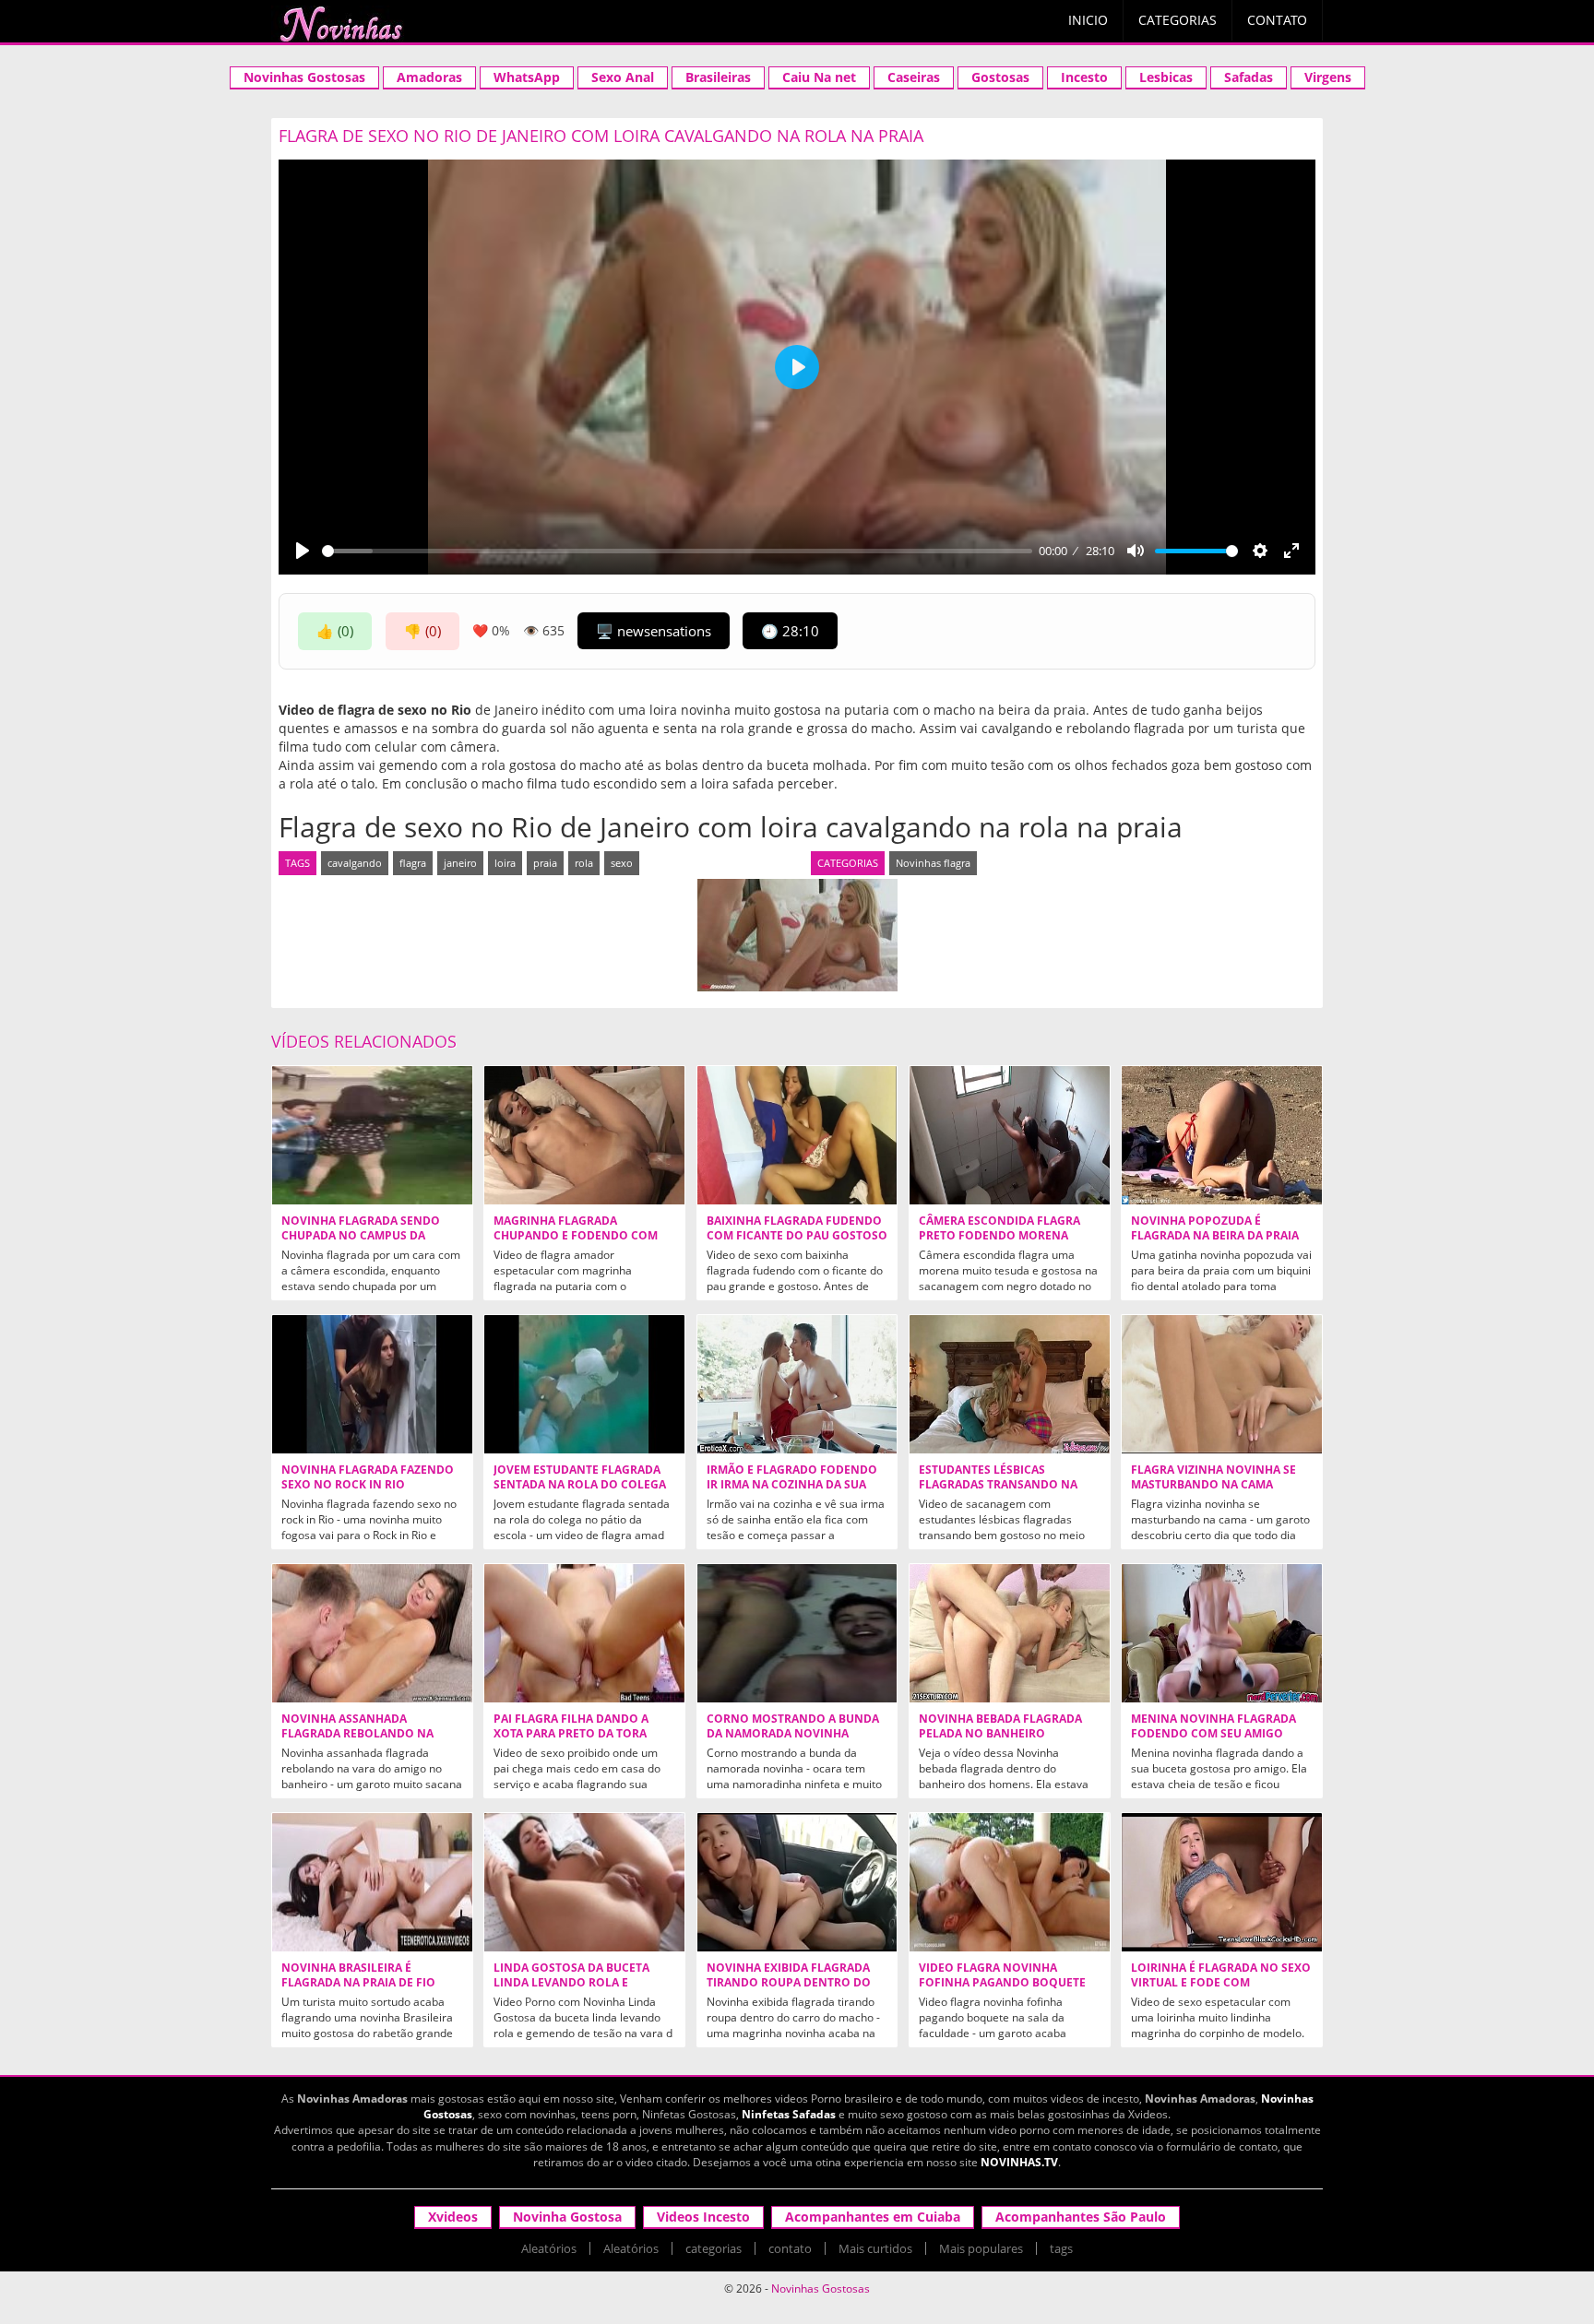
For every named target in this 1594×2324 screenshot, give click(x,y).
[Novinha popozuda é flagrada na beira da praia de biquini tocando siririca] (1222, 1135)
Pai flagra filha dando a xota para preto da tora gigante (571, 1734)
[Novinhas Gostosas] (340, 24)
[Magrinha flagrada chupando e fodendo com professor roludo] (584, 1135)
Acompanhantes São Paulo (1081, 2217)
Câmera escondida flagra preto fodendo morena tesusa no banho (999, 1236)
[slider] (677, 551)
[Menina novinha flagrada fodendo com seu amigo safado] (1222, 1633)
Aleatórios (549, 2248)
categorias (714, 2248)
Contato (1277, 20)
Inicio (1088, 20)
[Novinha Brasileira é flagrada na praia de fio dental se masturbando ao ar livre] (372, 1882)
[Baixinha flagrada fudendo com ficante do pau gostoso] (797, 1135)
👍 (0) (335, 631)
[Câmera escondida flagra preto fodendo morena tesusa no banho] (1010, 1135)
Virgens (1328, 77)
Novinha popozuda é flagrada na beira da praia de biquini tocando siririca (1217, 1236)
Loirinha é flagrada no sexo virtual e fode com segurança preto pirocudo (1221, 1983)
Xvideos (453, 2217)
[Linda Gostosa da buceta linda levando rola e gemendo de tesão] (584, 1882)
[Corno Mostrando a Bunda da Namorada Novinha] (797, 1633)
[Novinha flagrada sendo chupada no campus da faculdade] (372, 1135)
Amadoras (429, 77)
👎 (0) (422, 631)
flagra (413, 863)
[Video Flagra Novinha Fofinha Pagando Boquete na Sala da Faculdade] (1010, 1882)
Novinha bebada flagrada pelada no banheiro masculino (1000, 1734)
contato (790, 2248)
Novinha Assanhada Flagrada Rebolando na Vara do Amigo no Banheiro (369, 1734)
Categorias (1178, 20)
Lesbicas (1166, 77)
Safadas (1249, 77)
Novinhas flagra (933, 863)
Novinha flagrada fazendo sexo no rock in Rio (368, 1477)
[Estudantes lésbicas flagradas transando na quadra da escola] (1010, 1384)
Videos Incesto (703, 2217)
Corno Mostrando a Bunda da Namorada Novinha (793, 1726)
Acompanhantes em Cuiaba (873, 2217)
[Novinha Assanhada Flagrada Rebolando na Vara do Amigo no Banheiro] (372, 1633)
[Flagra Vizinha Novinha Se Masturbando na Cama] (1222, 1384)
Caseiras (914, 77)
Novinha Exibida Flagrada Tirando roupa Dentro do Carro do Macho (789, 1983)
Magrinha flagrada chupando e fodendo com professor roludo (576, 1236)
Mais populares (981, 2248)
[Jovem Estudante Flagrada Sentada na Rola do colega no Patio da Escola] (584, 1384)
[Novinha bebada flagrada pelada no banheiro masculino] (1010, 1633)
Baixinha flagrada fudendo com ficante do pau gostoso (797, 1228)
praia (545, 863)
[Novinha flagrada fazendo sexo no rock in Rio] (372, 1384)
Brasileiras (718, 77)
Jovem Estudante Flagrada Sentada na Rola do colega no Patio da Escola (580, 1485)
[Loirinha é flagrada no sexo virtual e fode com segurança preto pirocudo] (1222, 1882)
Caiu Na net (819, 77)
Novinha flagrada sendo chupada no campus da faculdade (361, 1236)
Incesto (1084, 77)
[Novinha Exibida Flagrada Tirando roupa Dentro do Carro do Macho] (797, 1882)
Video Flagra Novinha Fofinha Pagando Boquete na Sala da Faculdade (1002, 1983)
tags (1061, 2248)
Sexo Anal (623, 77)
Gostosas (1000, 77)
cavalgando (355, 863)
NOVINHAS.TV (1019, 2162)
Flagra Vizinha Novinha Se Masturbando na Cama (1213, 1477)
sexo (622, 863)
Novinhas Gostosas (304, 77)
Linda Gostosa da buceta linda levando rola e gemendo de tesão (571, 1983)
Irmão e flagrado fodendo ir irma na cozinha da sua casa (792, 1485)
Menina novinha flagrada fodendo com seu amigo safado (1213, 1734)
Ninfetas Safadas (789, 2114)
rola (584, 863)
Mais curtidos (875, 2248)
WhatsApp (527, 77)
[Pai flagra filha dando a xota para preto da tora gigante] (584, 1633)
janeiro (460, 863)
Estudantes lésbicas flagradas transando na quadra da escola (998, 1485)
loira (505, 863)
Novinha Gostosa (567, 2217)
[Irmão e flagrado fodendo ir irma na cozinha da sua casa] (797, 1384)
